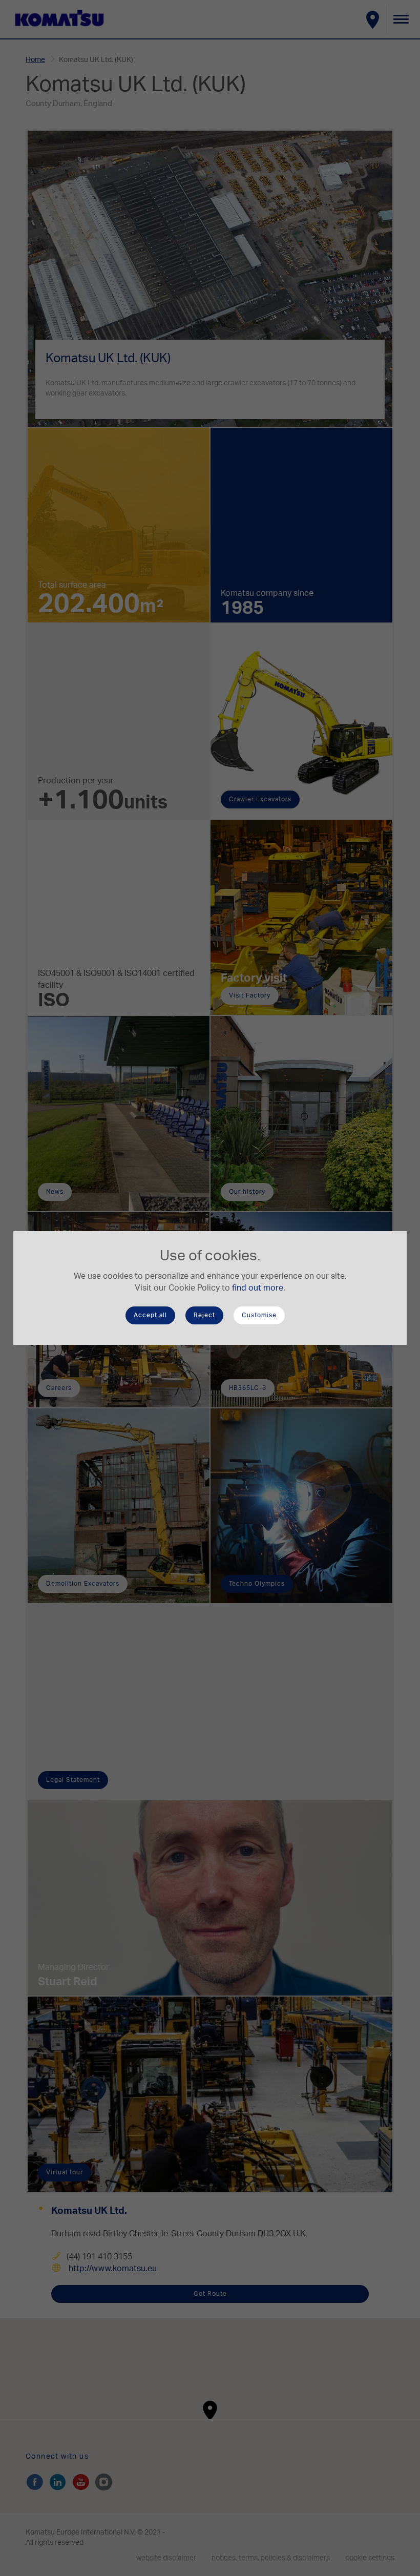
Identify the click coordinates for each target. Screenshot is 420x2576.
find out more (258, 1288)
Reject (204, 1315)
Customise (259, 1315)
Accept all (150, 1315)
